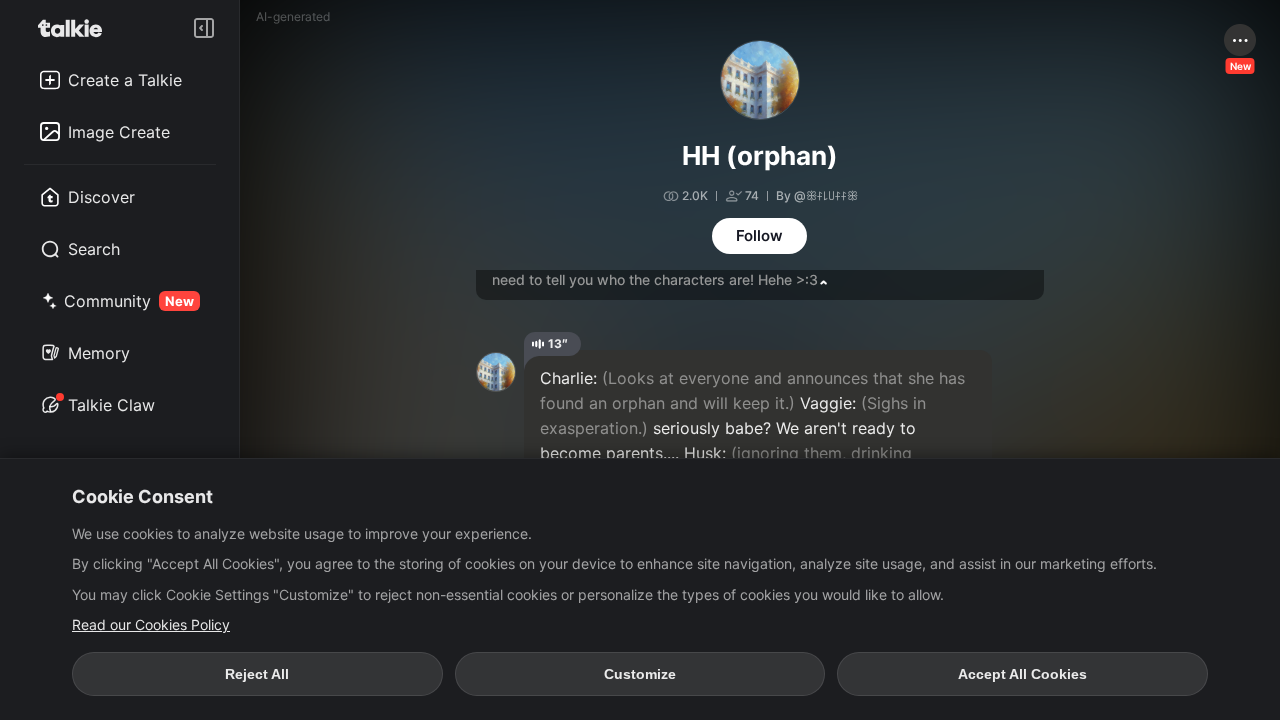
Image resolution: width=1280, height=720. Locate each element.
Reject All (257, 674)
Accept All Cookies (1022, 674)
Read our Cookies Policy (151, 624)
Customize (640, 674)
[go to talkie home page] (76, 28)
